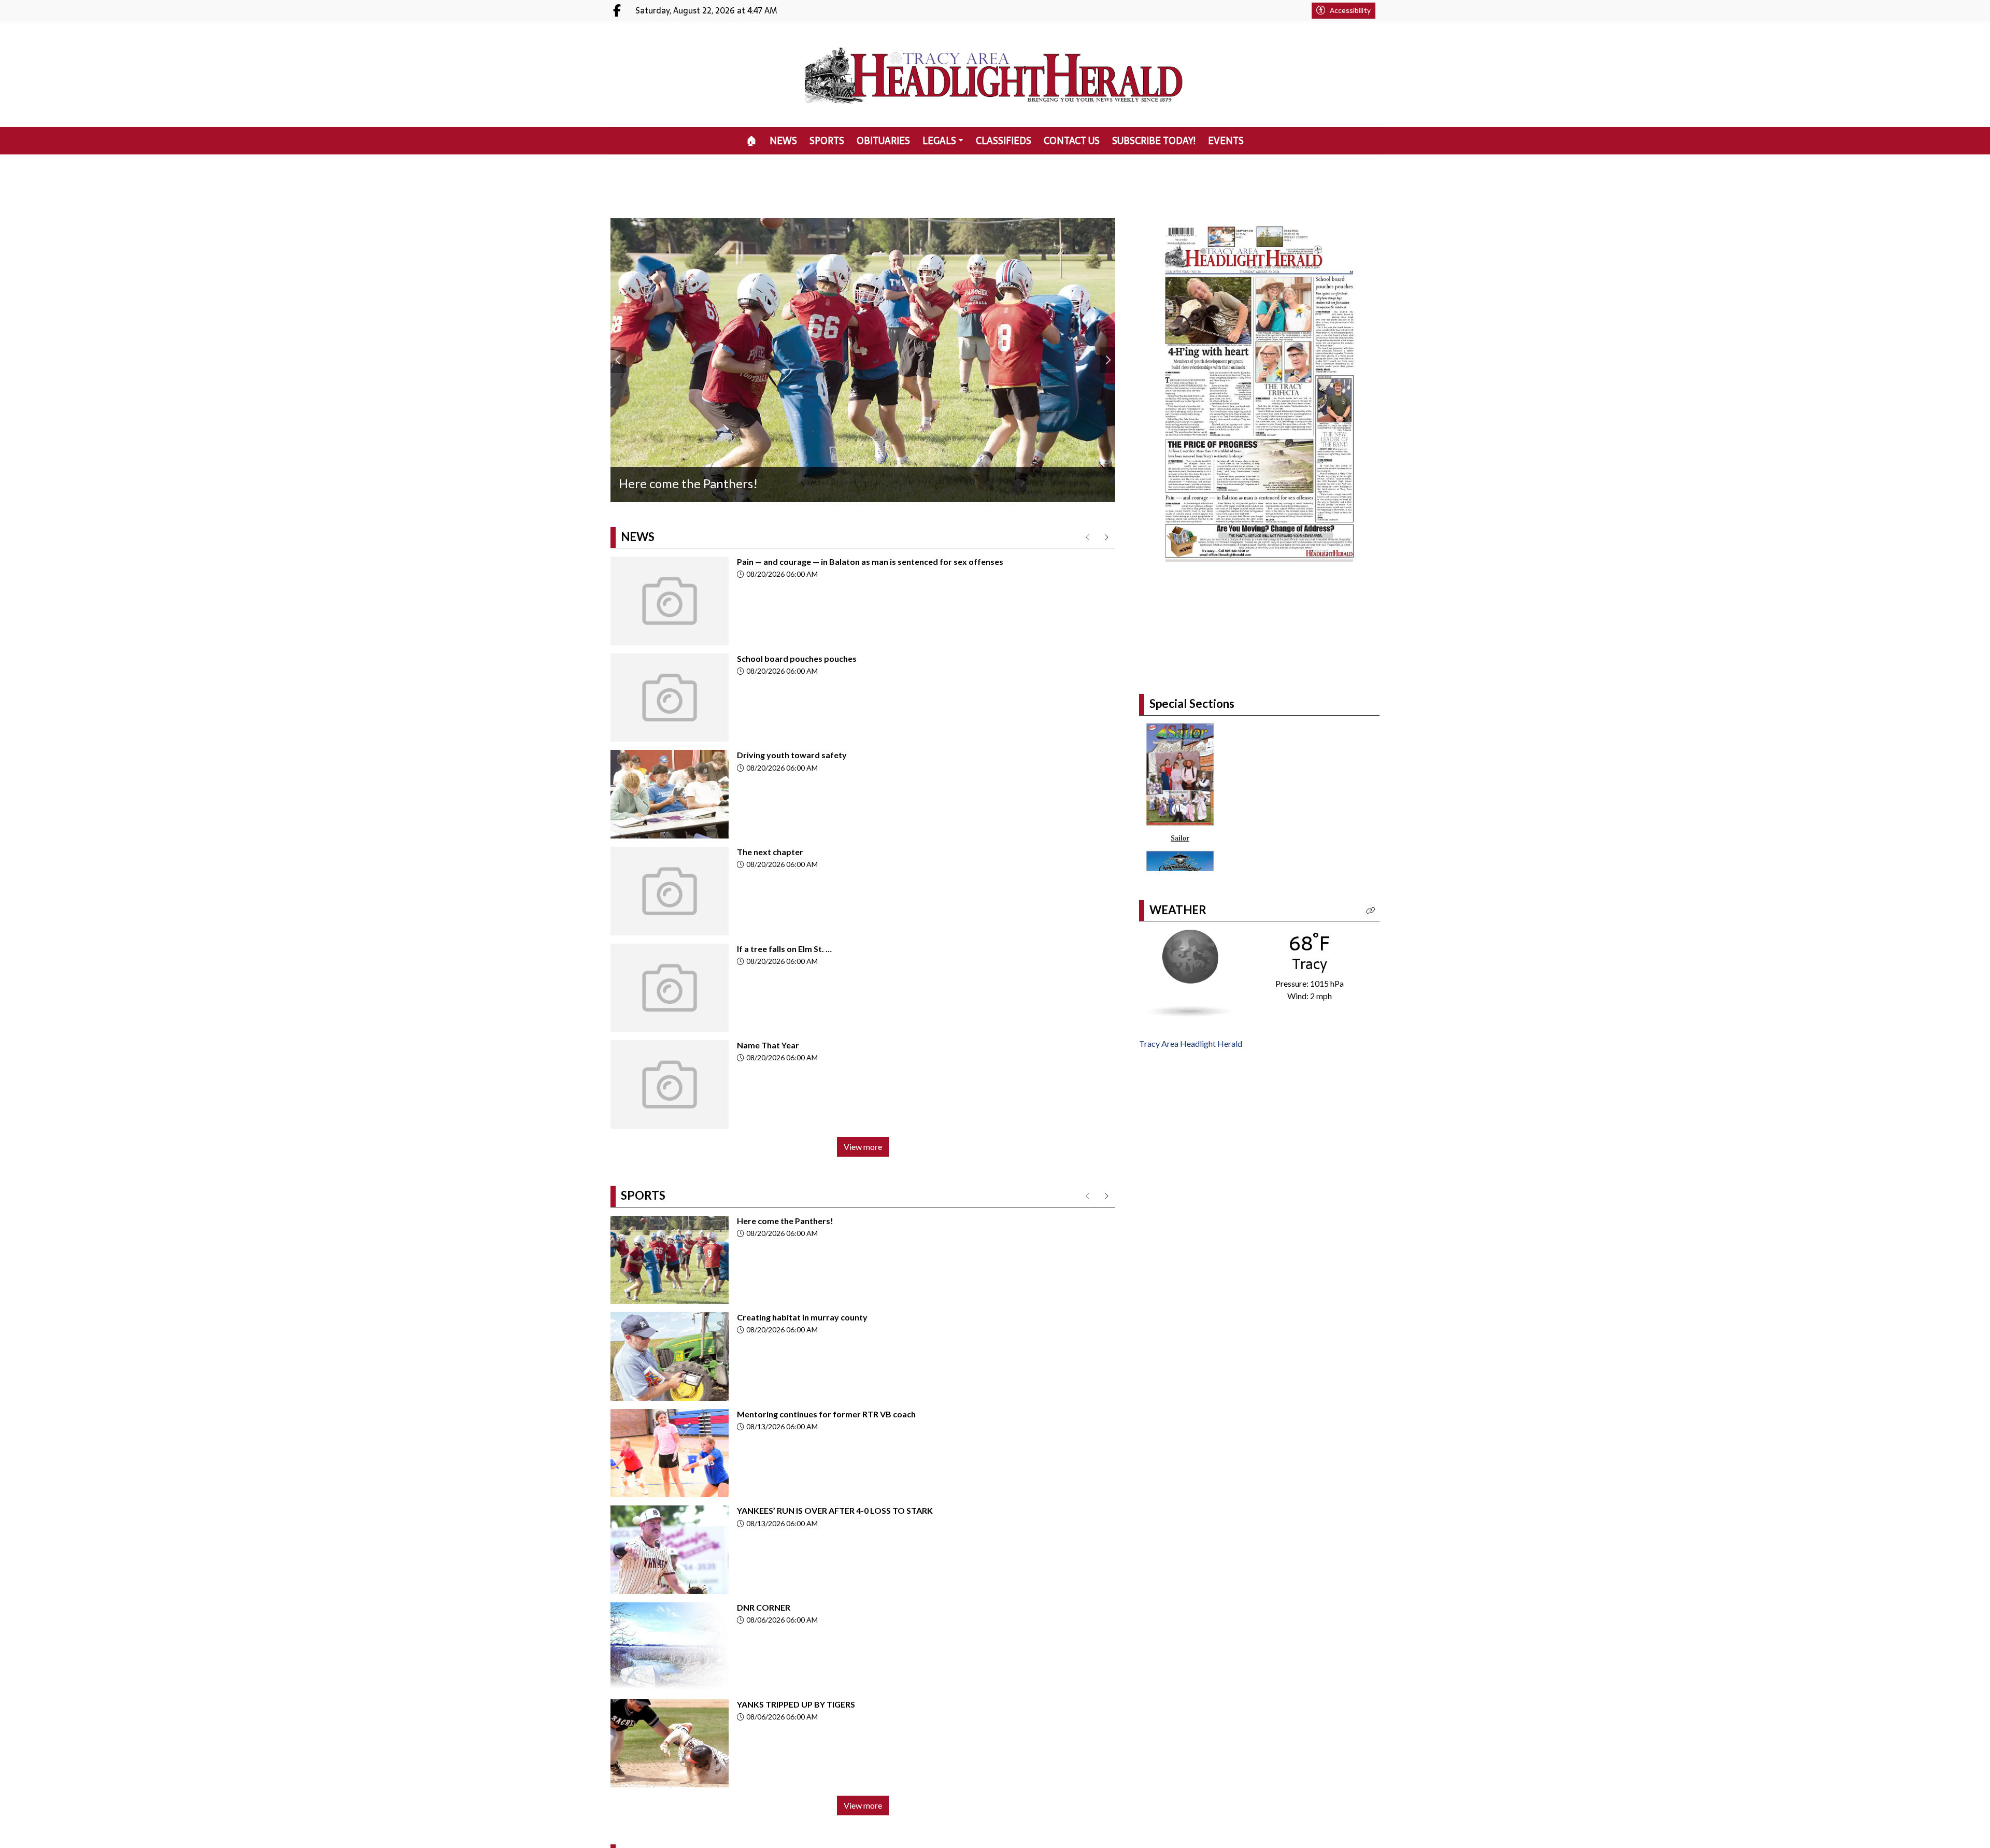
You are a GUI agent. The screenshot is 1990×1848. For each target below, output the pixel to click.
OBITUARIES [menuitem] (883, 141)
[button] (1371, 985)
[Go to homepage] (995, 74)
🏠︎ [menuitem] (752, 141)
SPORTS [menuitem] (827, 141)
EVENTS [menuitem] (1226, 141)
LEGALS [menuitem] (939, 141)
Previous (618, 360)
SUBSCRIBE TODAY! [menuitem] (1154, 141)
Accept (1954, 1830)
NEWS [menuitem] (783, 141)
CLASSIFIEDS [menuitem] (1004, 141)
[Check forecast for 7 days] (1189, 1047)
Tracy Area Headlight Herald (1191, 1118)
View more (863, 1147)
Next (1107, 360)
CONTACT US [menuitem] (1072, 141)
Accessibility (1350, 10)
